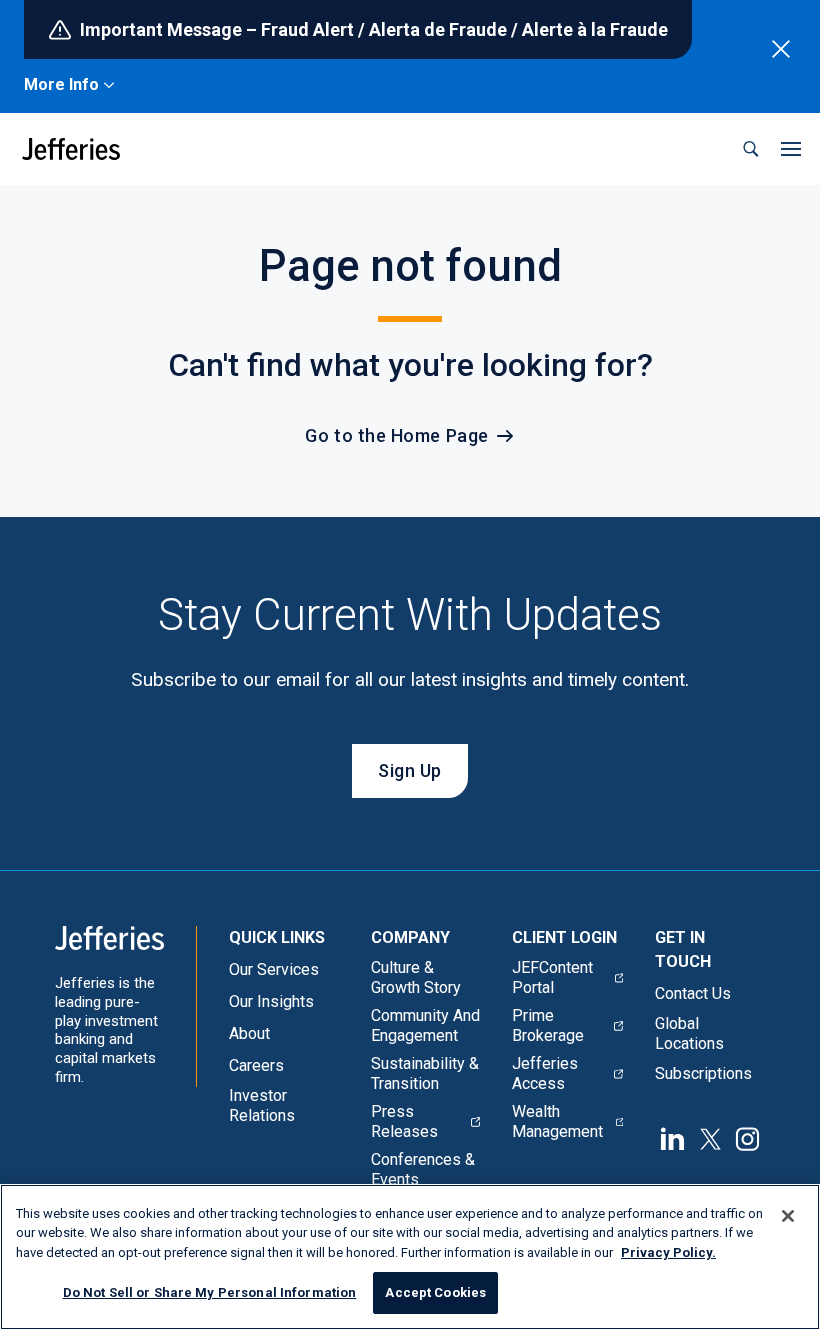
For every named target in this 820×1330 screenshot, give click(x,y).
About (249, 1033)
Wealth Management (557, 1121)
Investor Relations (262, 1105)
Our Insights (271, 1001)
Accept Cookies (435, 1292)
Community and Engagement (425, 1025)
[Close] (788, 1216)
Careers (256, 1065)
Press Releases (404, 1121)
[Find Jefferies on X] (711, 1137)
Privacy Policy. (668, 1252)
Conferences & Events (423, 1169)
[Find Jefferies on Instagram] (748, 1137)
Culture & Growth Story (416, 977)
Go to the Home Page (396, 435)
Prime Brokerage (548, 1025)
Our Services (274, 969)
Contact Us (693, 993)
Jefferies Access (545, 1073)
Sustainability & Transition (425, 1073)
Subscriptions (703, 1073)
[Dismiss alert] (781, 49)
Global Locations (689, 1033)
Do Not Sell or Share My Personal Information (210, 1292)
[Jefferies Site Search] (751, 149)
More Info (61, 84)
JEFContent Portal (552, 977)
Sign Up (410, 770)
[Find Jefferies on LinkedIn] (673, 1137)
